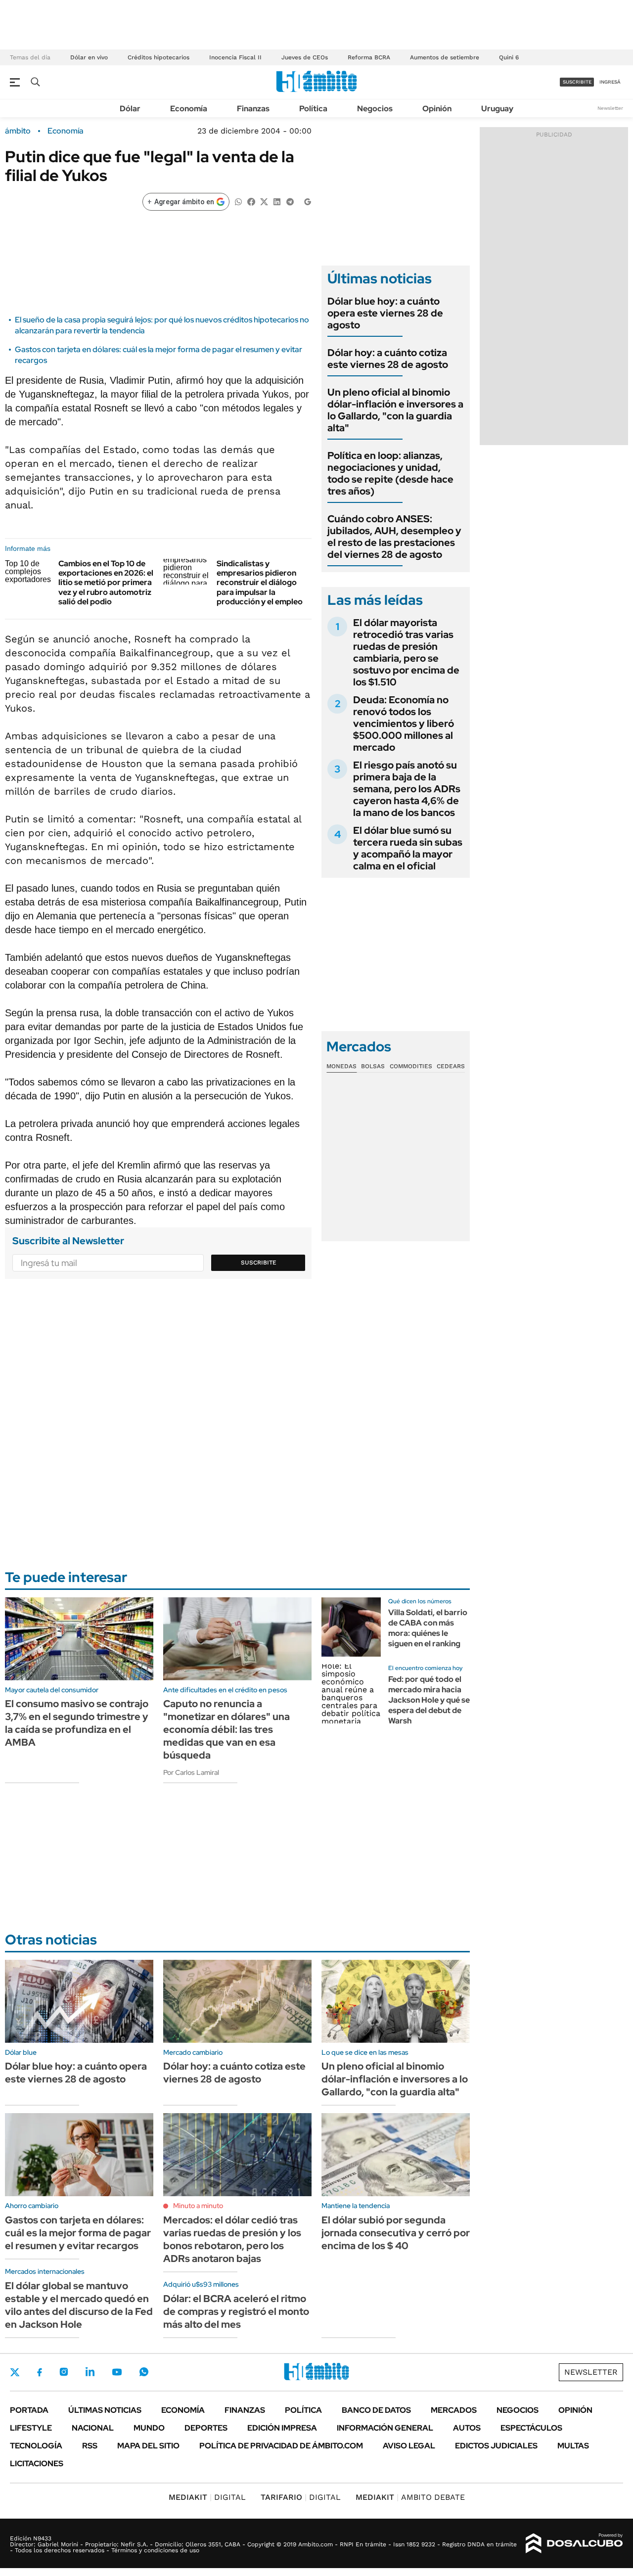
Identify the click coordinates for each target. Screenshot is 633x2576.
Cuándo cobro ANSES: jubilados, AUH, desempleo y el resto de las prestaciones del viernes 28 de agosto (394, 537)
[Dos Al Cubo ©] (574, 2543)
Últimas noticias (105, 2410)
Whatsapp (144, 2372)
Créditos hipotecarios (158, 57)
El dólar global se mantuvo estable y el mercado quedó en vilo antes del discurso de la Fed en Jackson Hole (79, 2305)
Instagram (64, 2372)
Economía (189, 109)
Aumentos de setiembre (445, 57)
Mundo (149, 2428)
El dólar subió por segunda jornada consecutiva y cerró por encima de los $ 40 (396, 2233)
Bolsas (373, 1066)
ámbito (18, 131)
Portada (29, 2410)
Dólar (130, 109)
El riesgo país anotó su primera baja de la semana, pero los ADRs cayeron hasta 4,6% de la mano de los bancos (407, 789)
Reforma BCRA (369, 57)
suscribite (577, 82)
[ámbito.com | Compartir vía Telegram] (290, 201)
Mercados (454, 2410)
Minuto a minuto (198, 2206)
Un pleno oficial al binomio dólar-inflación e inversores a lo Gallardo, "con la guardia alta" (395, 410)
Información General (385, 2428)
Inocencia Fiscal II (235, 57)
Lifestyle (31, 2428)
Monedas (341, 1066)
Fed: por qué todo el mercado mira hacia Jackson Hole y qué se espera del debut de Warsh (429, 1700)
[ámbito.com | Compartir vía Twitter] (264, 201)
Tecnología (36, 2446)
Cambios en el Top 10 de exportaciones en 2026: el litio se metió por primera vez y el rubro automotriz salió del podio (106, 583)
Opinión (437, 109)
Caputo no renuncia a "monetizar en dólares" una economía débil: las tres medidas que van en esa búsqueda (226, 1729)
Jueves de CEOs (305, 57)
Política (313, 109)
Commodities (411, 1066)
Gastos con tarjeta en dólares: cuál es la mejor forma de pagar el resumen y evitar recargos (78, 2233)
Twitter (15, 2372)
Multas (573, 2446)
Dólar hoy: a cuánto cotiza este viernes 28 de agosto (388, 359)
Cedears (451, 1066)
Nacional (93, 2428)
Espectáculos (531, 2428)
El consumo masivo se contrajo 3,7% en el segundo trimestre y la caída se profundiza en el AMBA (77, 1723)
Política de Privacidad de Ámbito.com (281, 2446)
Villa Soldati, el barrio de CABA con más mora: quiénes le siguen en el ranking (428, 1628)
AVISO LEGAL (409, 2446)
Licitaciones (37, 2463)
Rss (90, 2446)
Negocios (375, 109)
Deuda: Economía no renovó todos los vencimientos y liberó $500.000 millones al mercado (404, 723)
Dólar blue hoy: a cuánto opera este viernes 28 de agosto (385, 313)
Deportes (206, 2428)
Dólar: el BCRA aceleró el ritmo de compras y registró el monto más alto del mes (236, 2311)
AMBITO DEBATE (410, 2497)
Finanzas (253, 109)
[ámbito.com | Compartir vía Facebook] (251, 201)
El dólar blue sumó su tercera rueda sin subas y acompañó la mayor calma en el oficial (408, 848)
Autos (467, 2428)
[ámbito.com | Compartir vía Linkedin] (277, 201)
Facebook (40, 2372)
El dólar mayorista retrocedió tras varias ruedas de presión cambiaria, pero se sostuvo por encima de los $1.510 (406, 652)
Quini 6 (509, 57)
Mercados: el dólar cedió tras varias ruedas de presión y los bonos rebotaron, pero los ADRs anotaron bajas (232, 2239)
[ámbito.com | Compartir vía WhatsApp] (238, 201)
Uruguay (497, 109)
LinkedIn (90, 2372)
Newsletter (610, 108)
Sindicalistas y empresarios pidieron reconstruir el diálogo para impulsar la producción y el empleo (260, 583)
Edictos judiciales (496, 2446)
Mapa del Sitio (148, 2446)
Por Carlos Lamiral (191, 1772)
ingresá (610, 82)
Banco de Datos (376, 2410)
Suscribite (259, 1263)
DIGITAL (207, 2497)
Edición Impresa (282, 2428)
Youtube (117, 2372)
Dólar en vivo (89, 57)
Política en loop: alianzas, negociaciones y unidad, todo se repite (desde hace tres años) (390, 473)
